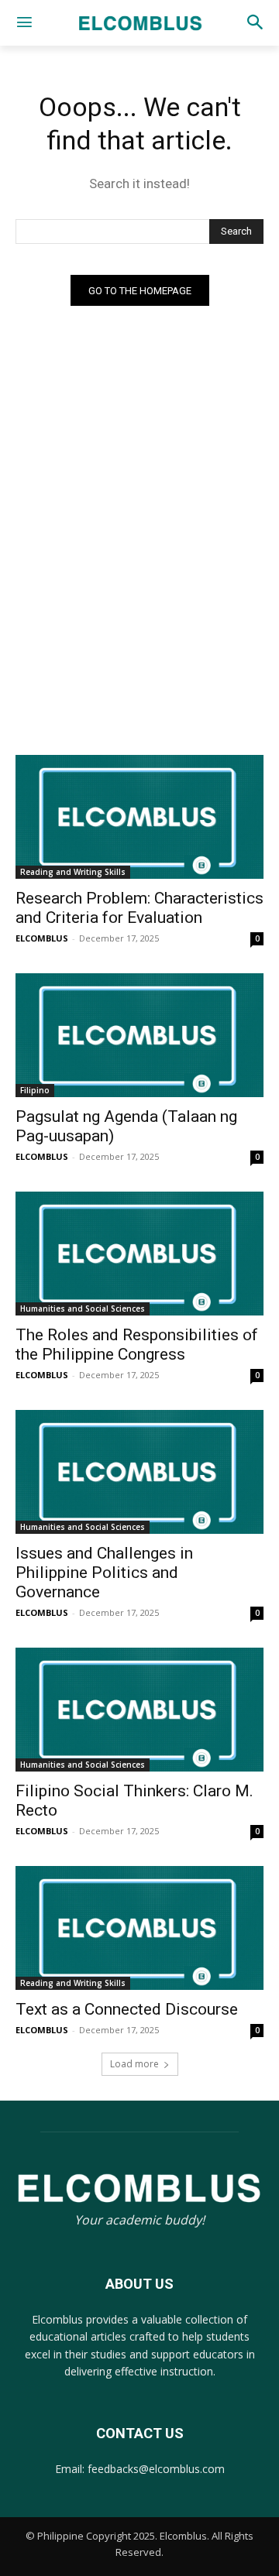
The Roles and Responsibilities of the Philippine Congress (137, 1345)
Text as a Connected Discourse (127, 2009)
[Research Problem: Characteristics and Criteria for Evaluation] (139, 817)
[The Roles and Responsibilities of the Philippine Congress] (139, 1254)
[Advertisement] (139, 616)
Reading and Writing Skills (73, 872)
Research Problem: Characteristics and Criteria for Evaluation (139, 908)
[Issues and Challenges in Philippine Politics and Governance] (139, 1472)
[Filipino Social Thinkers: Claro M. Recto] (139, 1710)
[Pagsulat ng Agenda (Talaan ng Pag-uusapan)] (139, 1035)
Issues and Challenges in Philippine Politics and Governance (104, 1573)
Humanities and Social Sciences (83, 1309)
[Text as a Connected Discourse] (139, 1928)
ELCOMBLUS (42, 938)
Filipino (35, 1090)
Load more (134, 2064)
